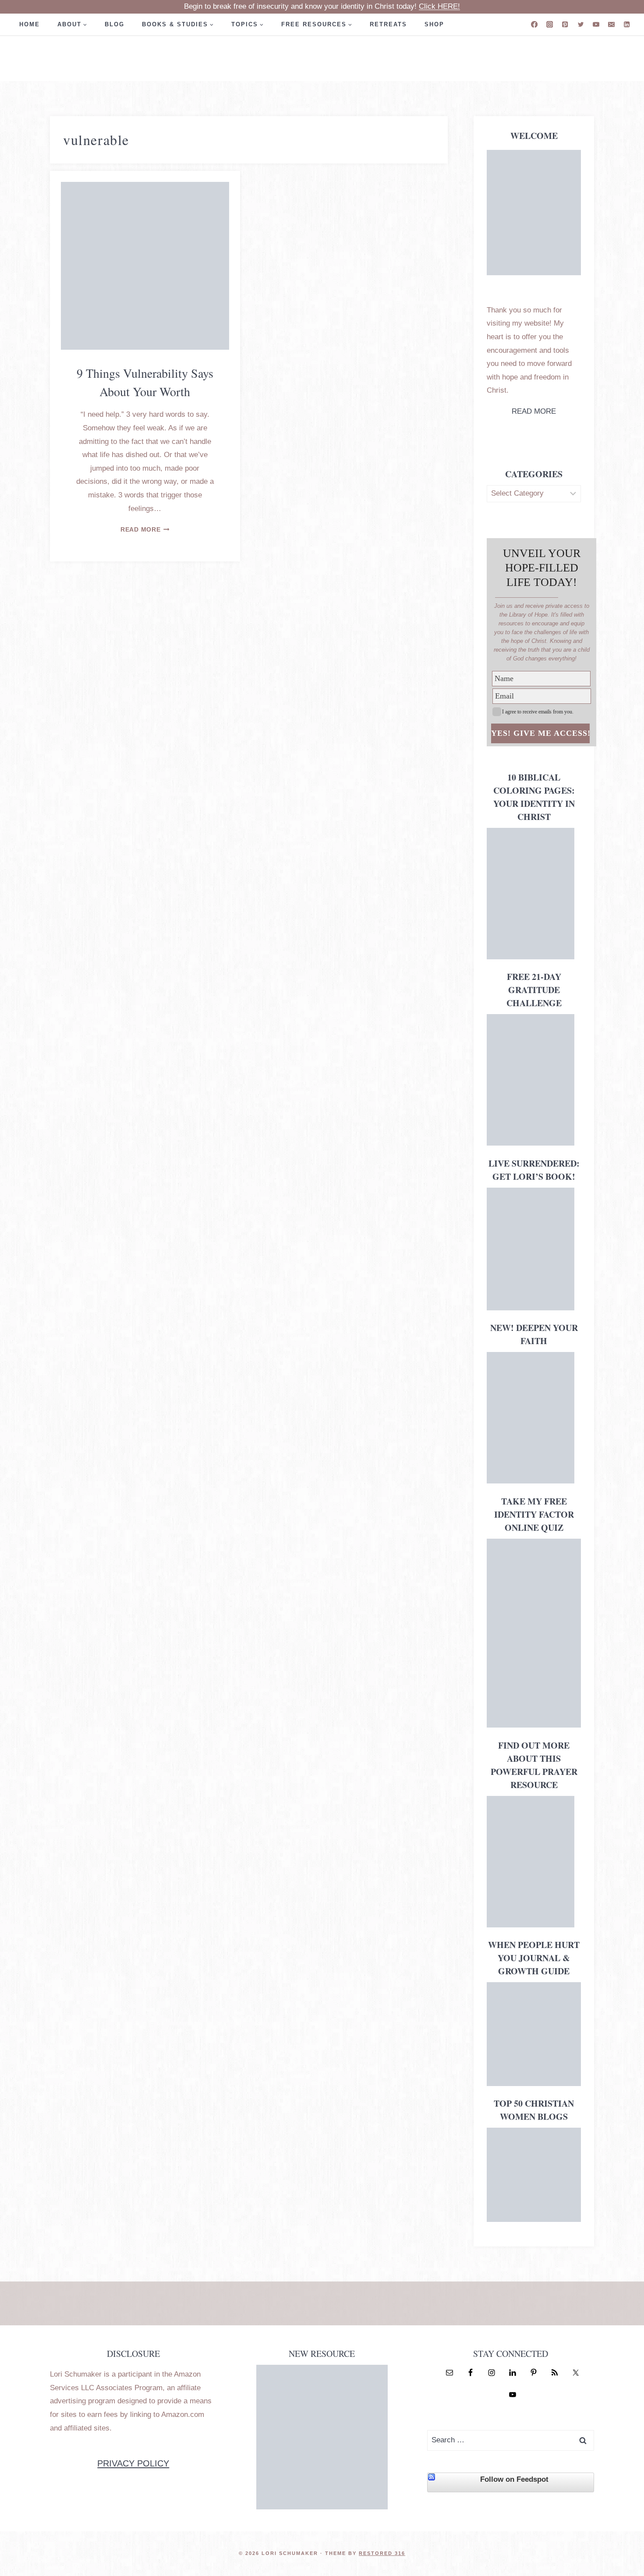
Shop (434, 24)
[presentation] (145, 266)
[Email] (611, 24)
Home (30, 24)
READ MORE (534, 411)
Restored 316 (382, 2553)
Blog (115, 24)
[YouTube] (596, 24)
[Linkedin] (627, 24)
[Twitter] (581, 24)
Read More (145, 530)
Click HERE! (439, 6)
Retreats (388, 24)
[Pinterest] (565, 24)
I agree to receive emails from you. (538, 712)
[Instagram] (550, 24)
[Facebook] (534, 24)
